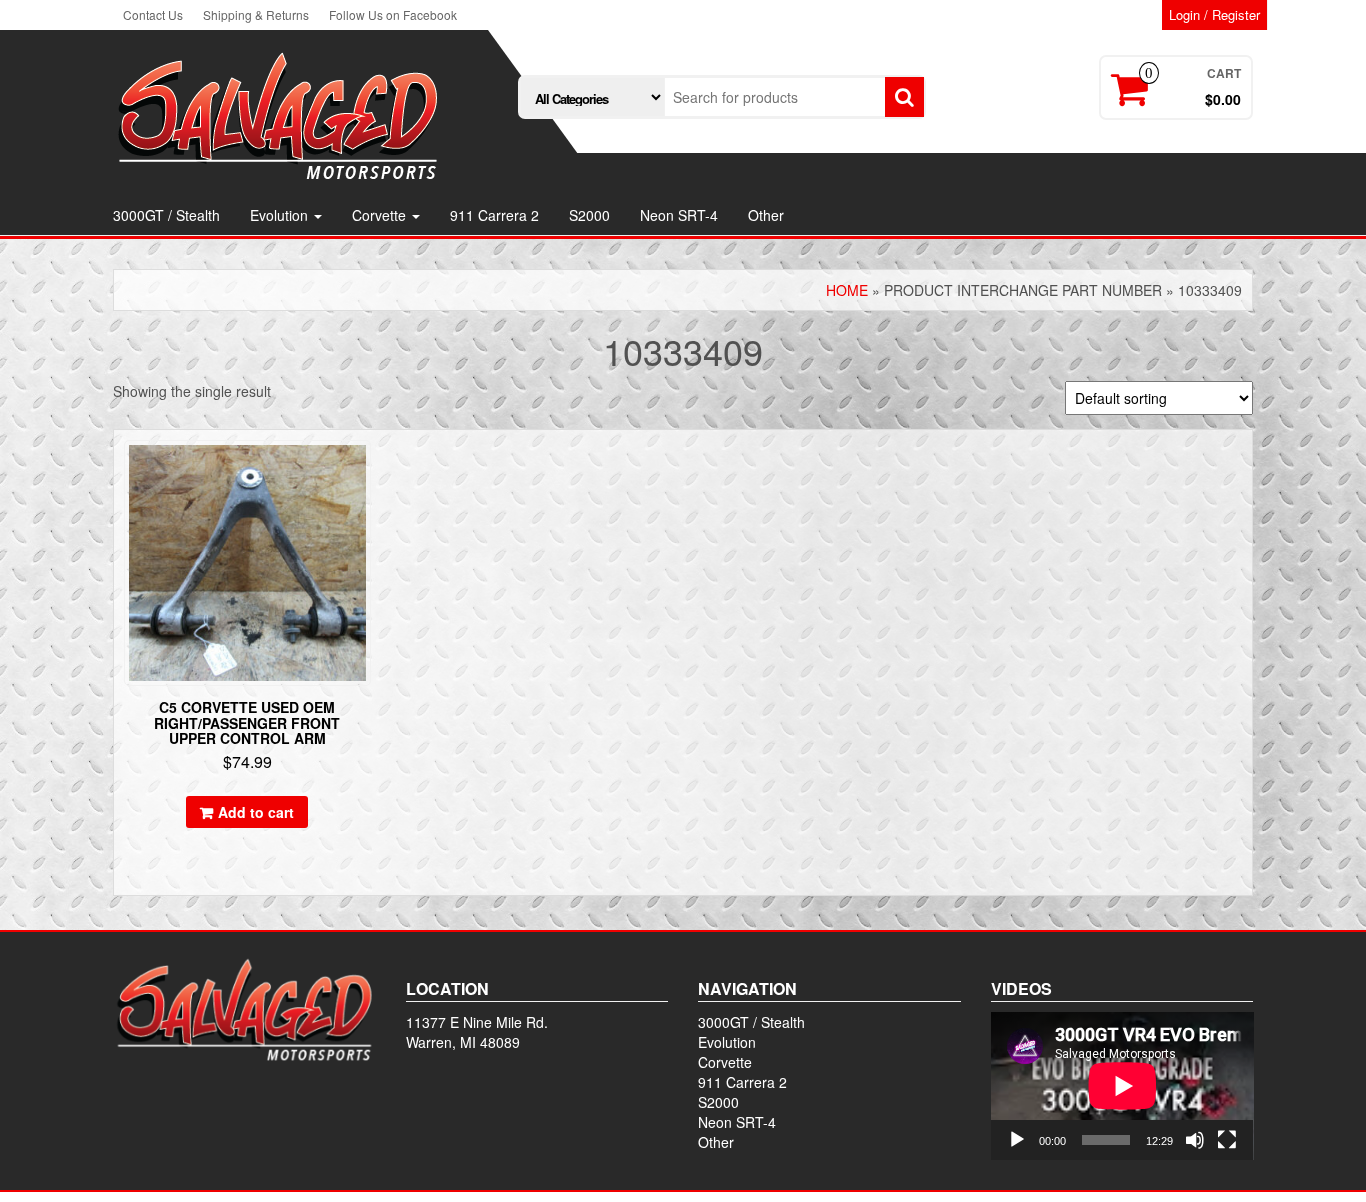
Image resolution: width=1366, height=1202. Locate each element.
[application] (1122, 1086)
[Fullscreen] (1227, 1140)
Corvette (381, 215)
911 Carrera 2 (494, 215)
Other (766, 215)
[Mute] (1195, 1140)
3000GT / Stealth (166, 215)
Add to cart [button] (256, 812)
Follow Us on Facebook (393, 14)
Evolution (281, 215)
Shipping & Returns (256, 14)
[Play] (1017, 1140)
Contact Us (153, 14)
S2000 (589, 215)
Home (847, 290)
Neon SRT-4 (679, 215)
